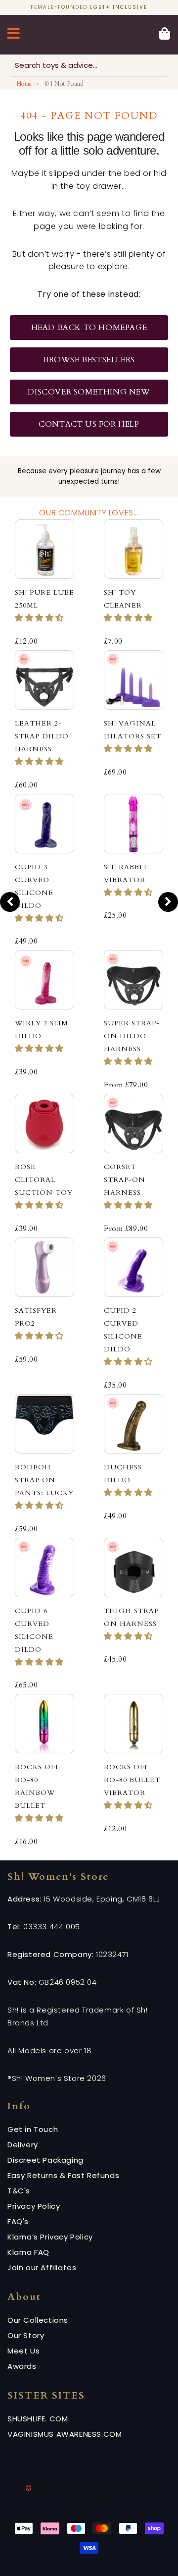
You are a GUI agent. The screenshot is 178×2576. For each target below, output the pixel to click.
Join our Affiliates (42, 2268)
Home (24, 84)
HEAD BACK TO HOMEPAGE (89, 328)
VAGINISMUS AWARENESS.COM (65, 2434)
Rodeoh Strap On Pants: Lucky (44, 1480)
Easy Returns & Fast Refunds (63, 2175)
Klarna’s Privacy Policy (50, 2237)
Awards (22, 2366)
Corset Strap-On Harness (125, 1180)
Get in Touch (33, 2129)
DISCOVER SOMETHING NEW (89, 392)
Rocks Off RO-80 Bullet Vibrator (132, 1780)
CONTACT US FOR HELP (89, 424)
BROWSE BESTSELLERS (89, 360)
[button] (39, 618)
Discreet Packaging (45, 2160)
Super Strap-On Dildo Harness (132, 1036)
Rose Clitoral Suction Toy (44, 1180)
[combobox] (89, 66)
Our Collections (38, 2320)
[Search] (160, 65)
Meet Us (23, 2351)
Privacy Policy (34, 2206)
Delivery (23, 2145)
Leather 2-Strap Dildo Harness (42, 736)
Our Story (26, 2335)
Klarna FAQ (28, 2252)
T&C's (19, 2191)
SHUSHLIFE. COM (38, 2419)
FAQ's (18, 2221)
